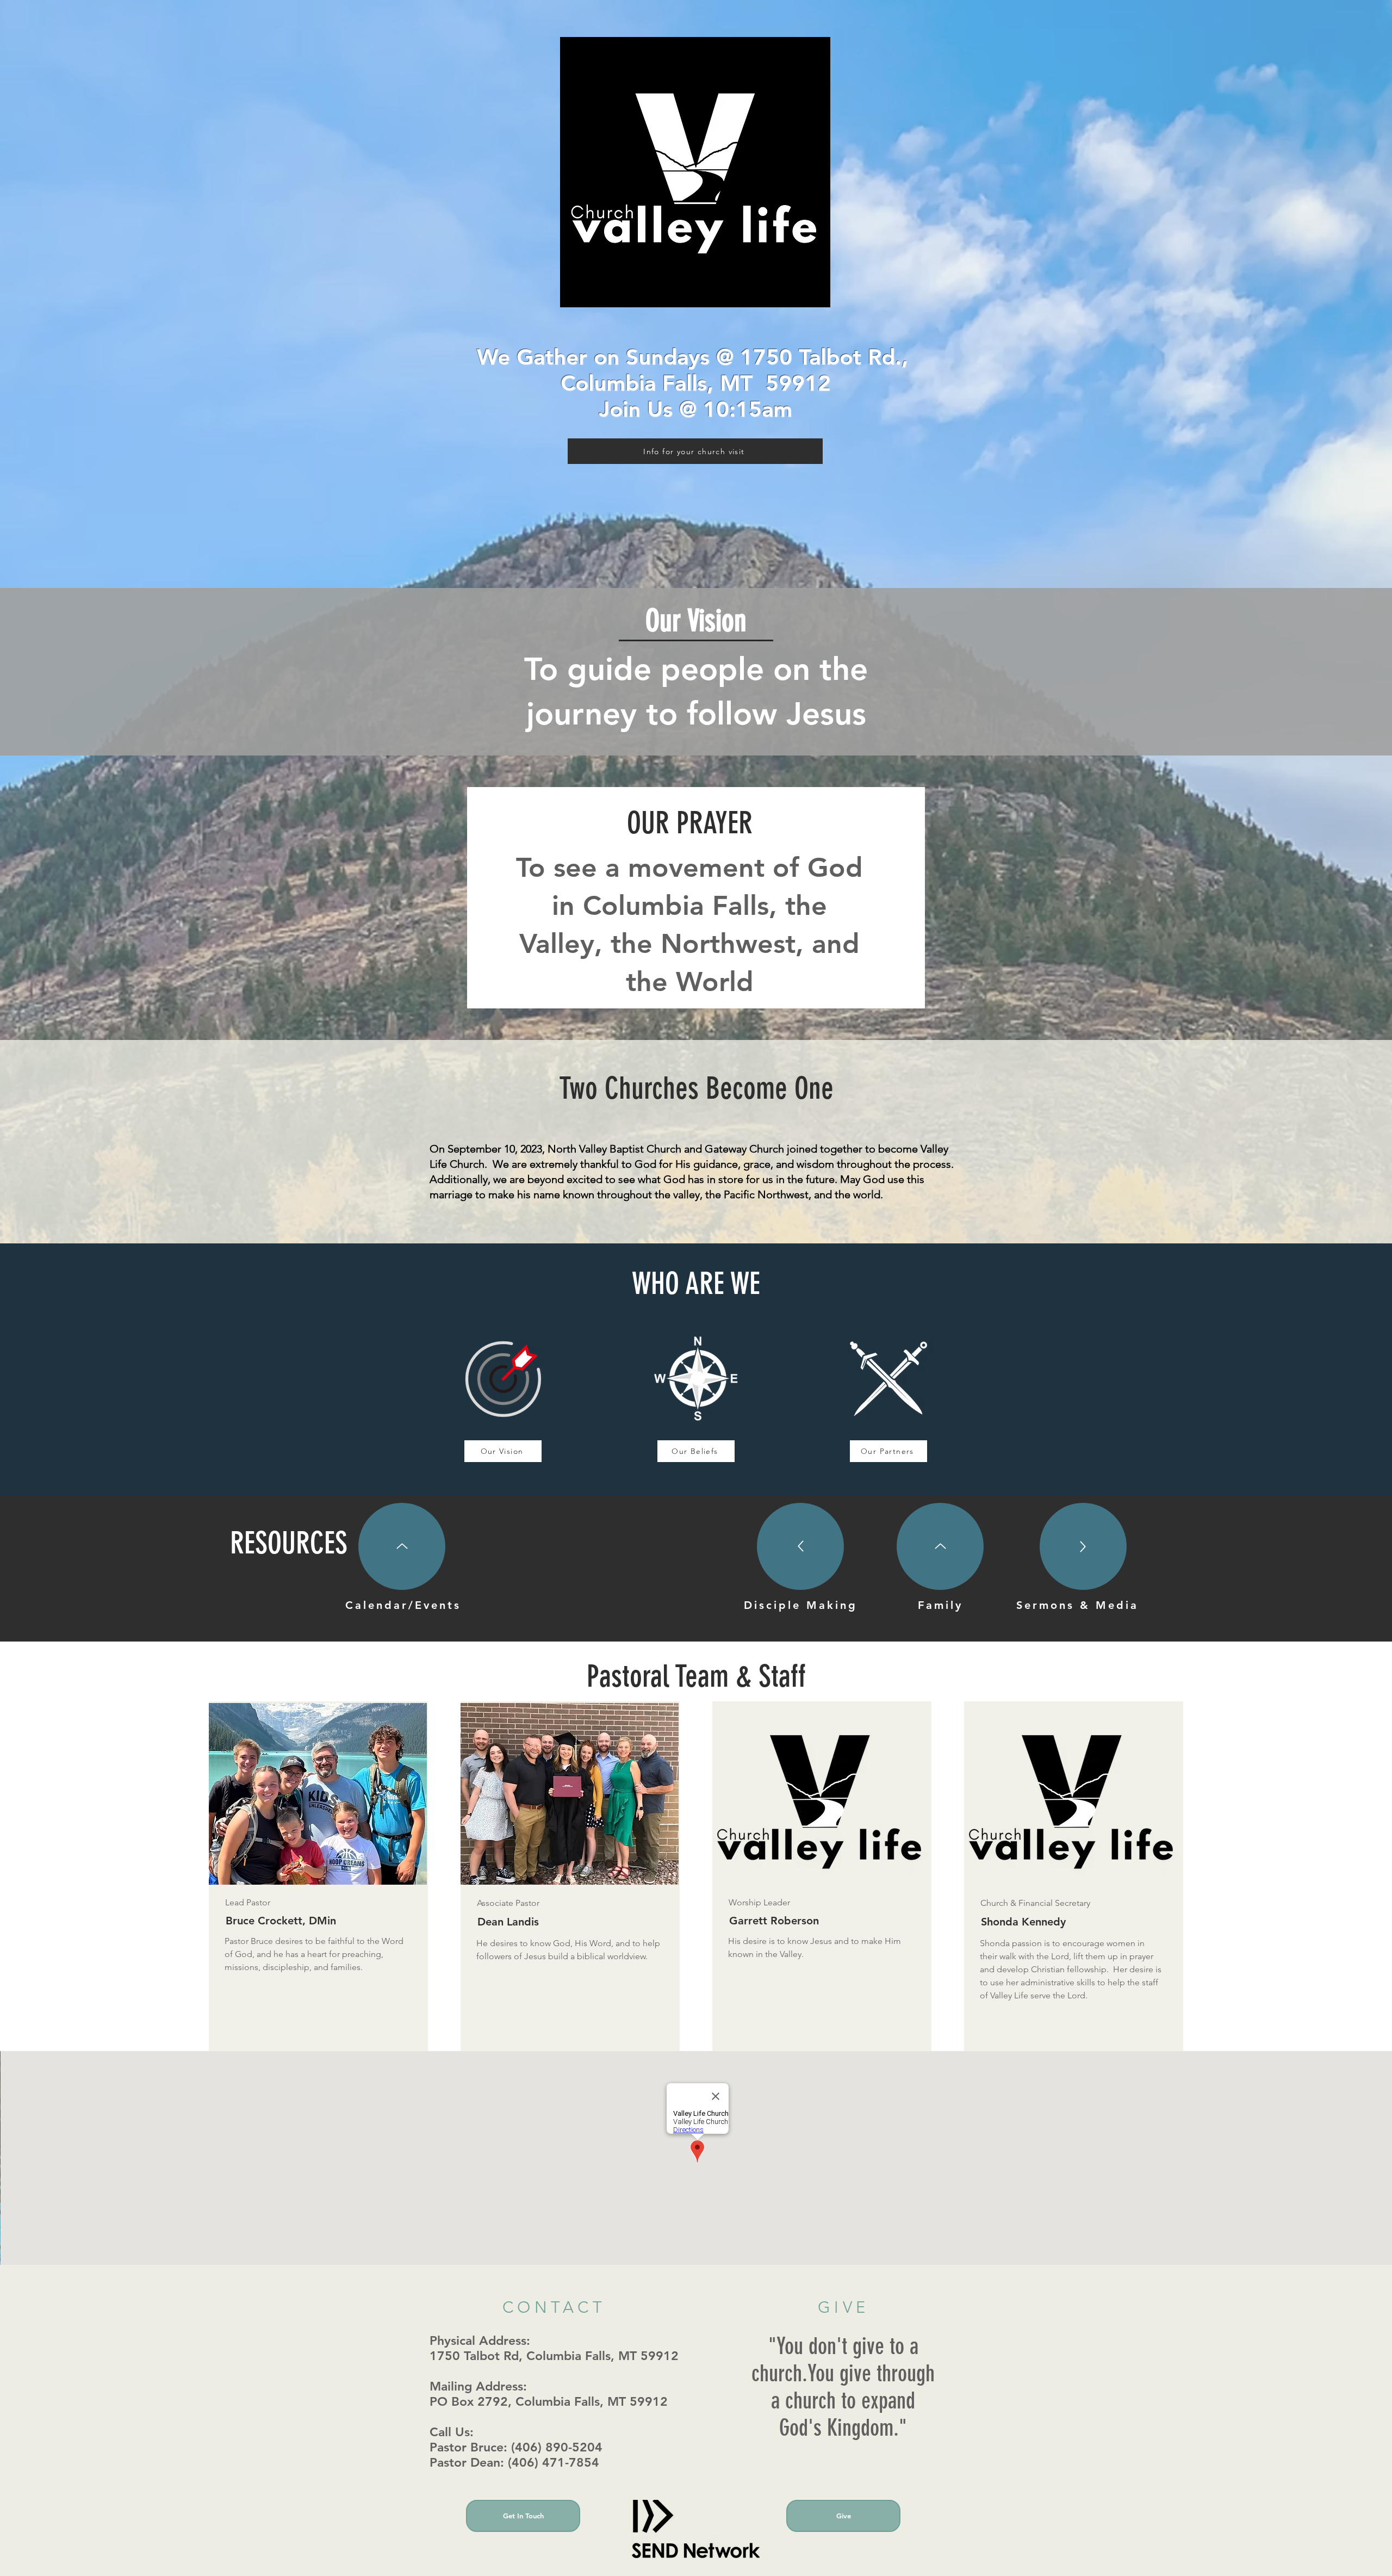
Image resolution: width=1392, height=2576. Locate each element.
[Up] (402, 1546)
